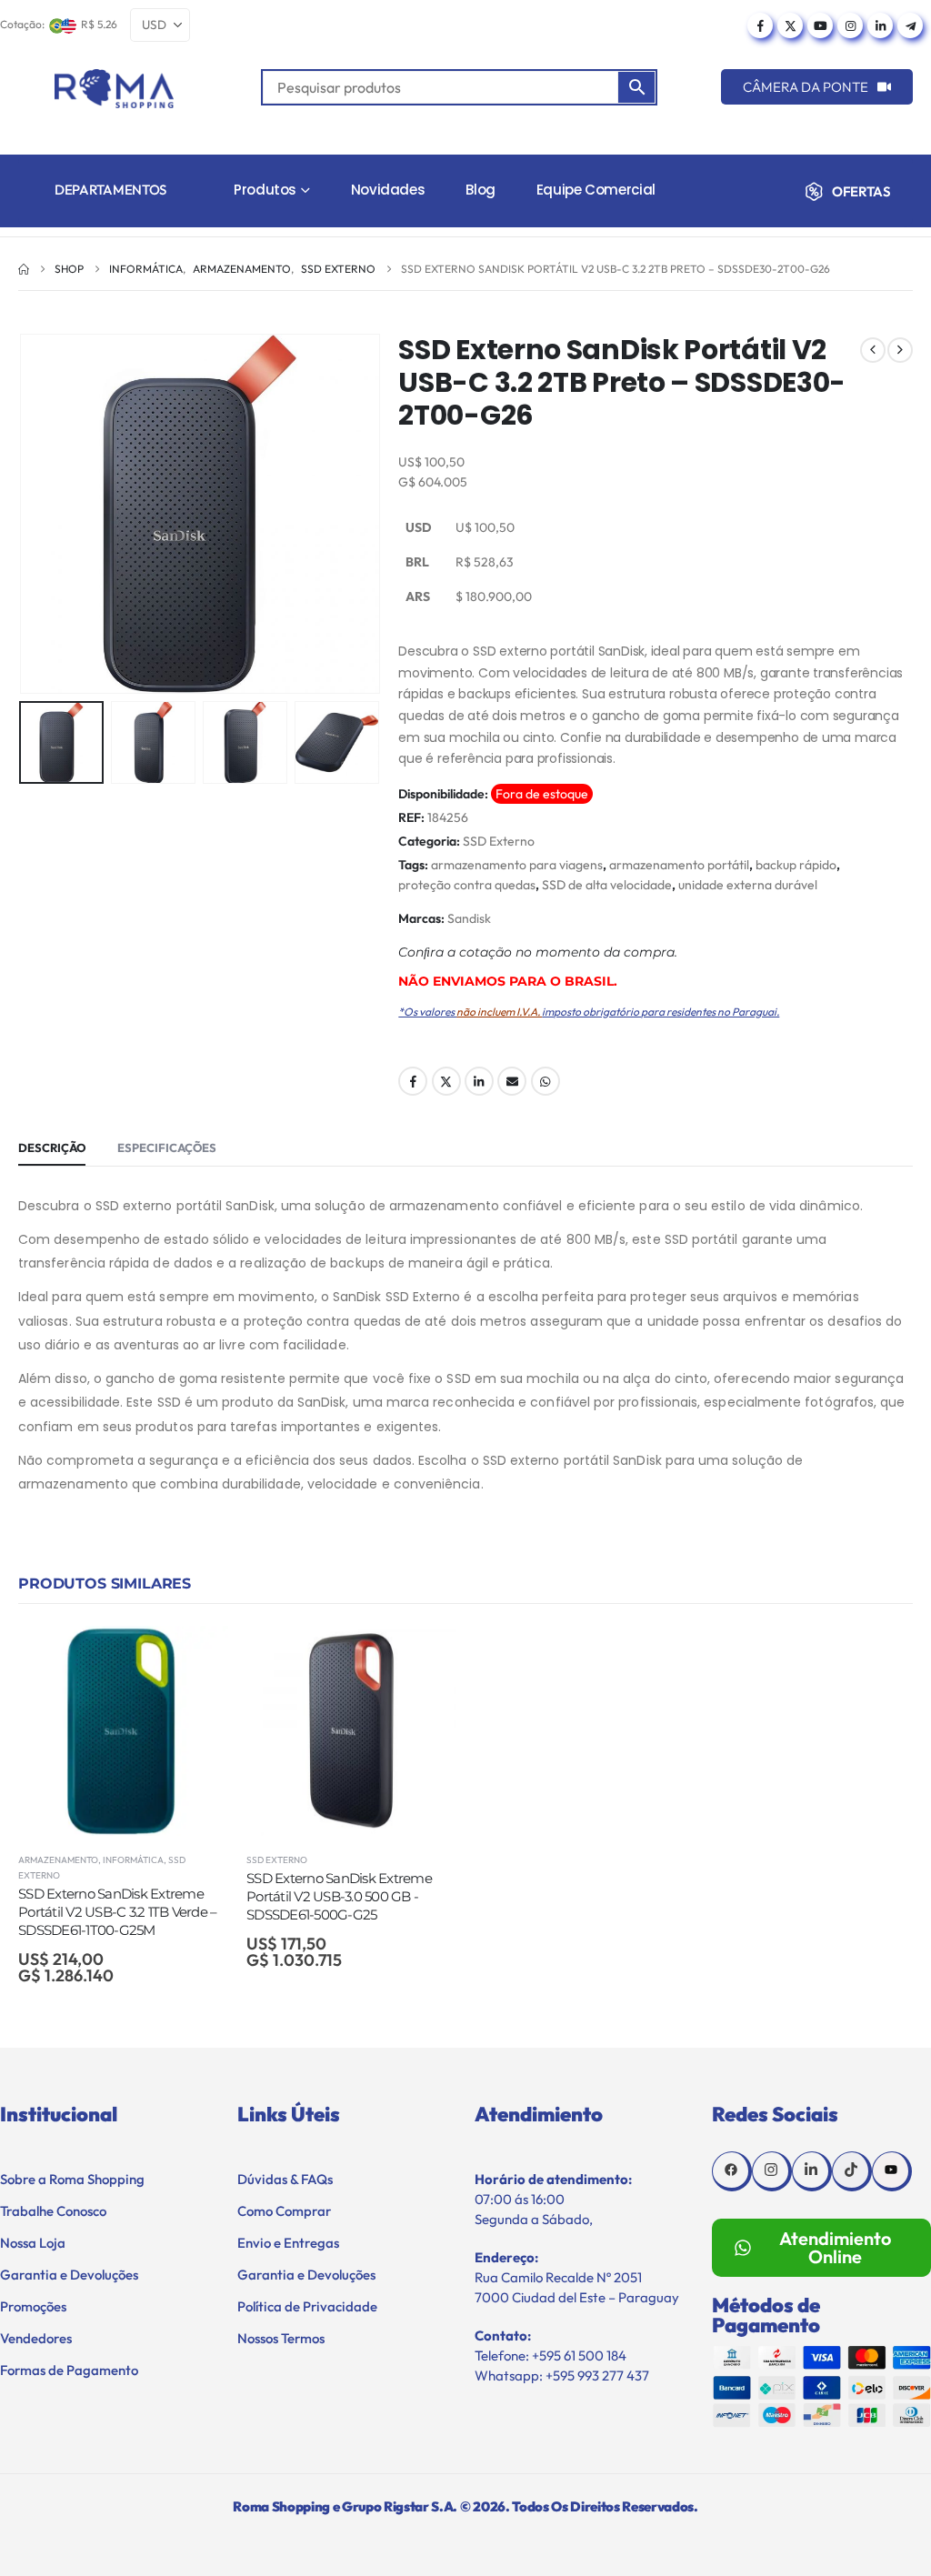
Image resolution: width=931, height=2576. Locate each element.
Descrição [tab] (52, 1148)
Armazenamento (58, 1860)
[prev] (873, 350)
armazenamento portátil (679, 865)
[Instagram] (850, 25)
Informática (133, 1860)
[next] (900, 350)
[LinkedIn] (880, 25)
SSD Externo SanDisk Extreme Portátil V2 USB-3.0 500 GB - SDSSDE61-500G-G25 (339, 1897)
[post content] (123, 1731)
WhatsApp (546, 1081)
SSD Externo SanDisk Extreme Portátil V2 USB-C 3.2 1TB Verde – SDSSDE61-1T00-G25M (117, 1912)
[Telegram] (910, 25)
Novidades (388, 190)
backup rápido (796, 865)
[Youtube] (820, 25)
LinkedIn (479, 1081)
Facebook (413, 1081)
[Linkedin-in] (812, 2171)
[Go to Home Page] (24, 269)
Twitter (446, 1081)
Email (512, 1081)
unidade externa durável (748, 885)
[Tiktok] (852, 2171)
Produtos (265, 190)
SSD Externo (499, 841)
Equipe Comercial (596, 190)
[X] (790, 25)
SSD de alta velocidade (607, 885)
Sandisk (469, 918)
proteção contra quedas (467, 885)
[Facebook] (760, 25)
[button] (23, 514)
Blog (481, 190)
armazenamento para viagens (517, 865)
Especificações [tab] (167, 1148)
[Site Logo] (114, 89)
